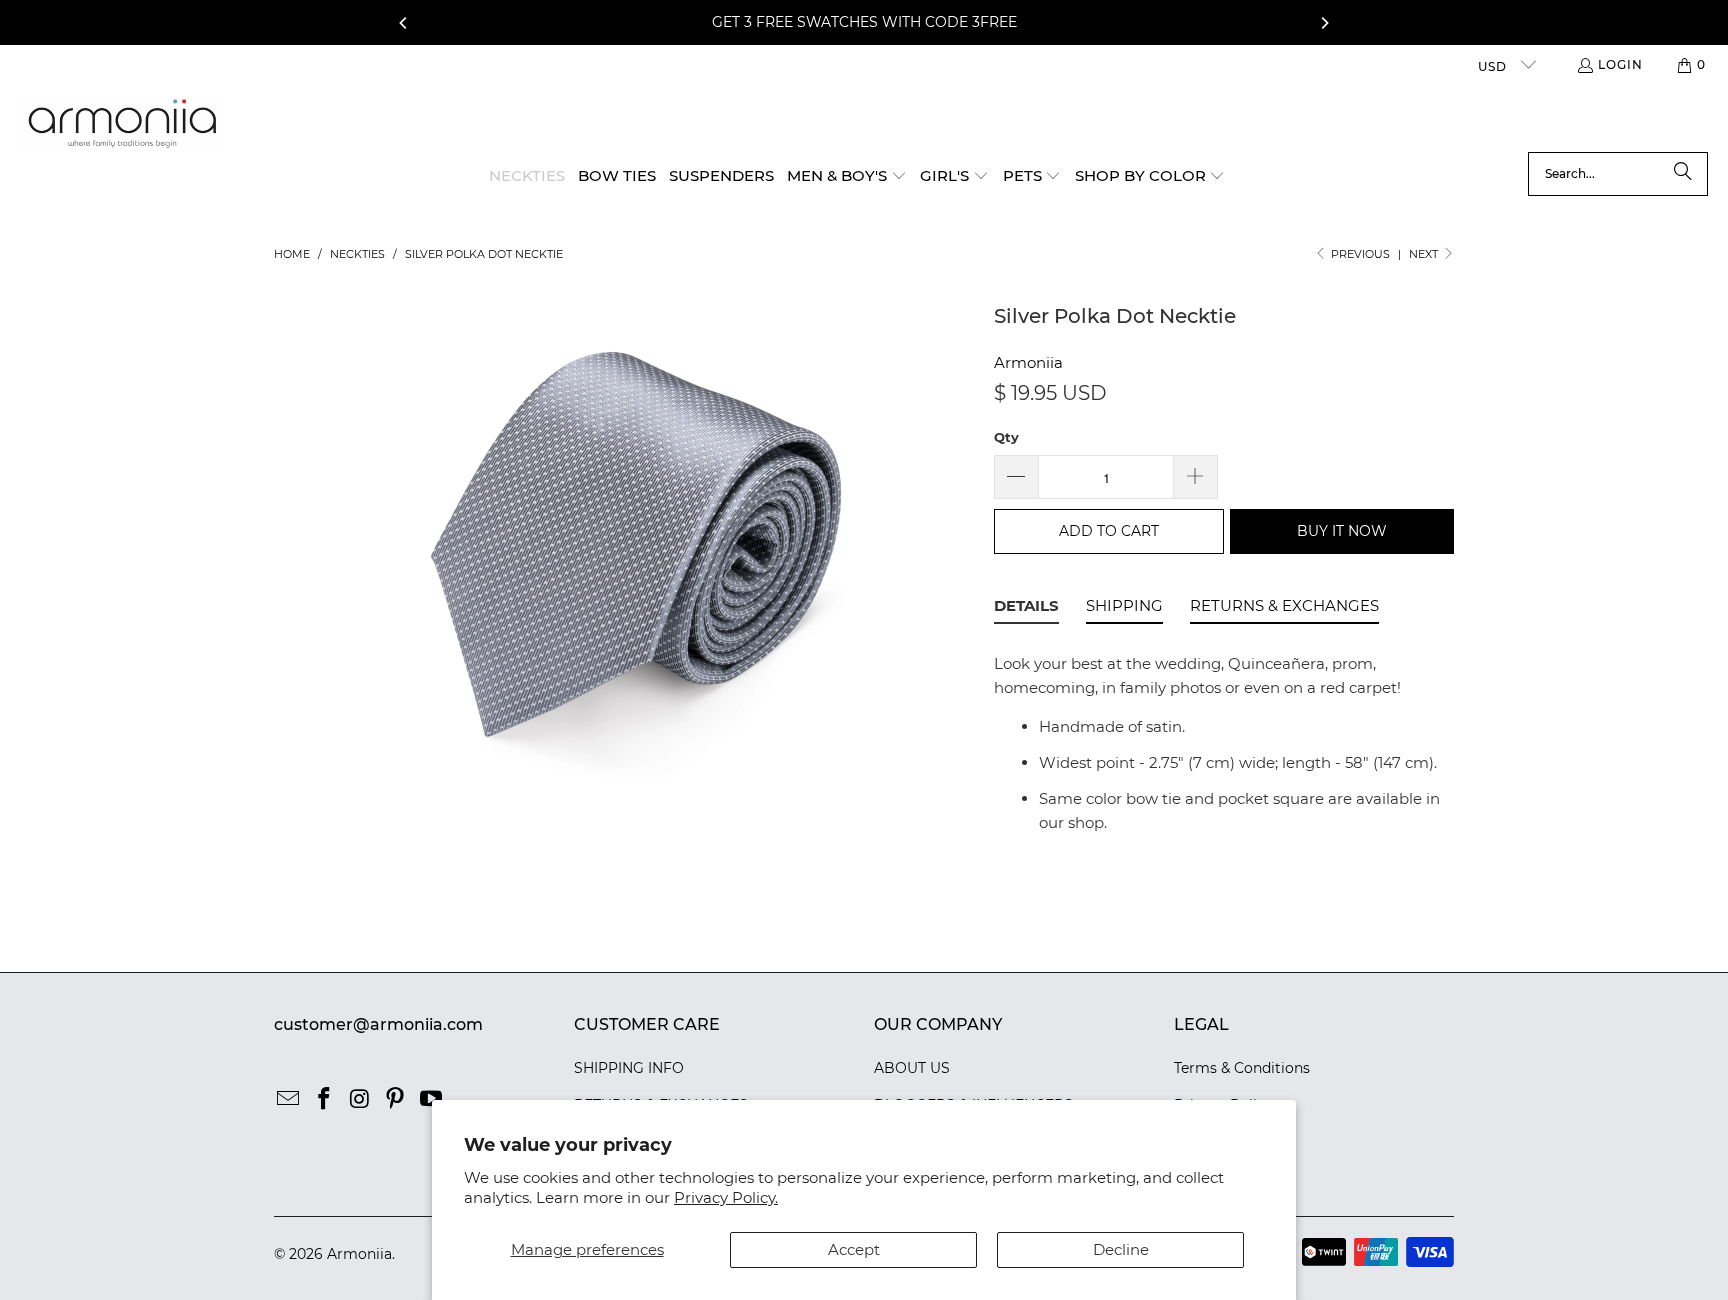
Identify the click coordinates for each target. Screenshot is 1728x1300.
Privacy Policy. (726, 1197)
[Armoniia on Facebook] (325, 1100)
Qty (1006, 437)
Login (1620, 64)
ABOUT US (912, 1068)
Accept (854, 1249)
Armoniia (1028, 362)
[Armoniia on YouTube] (432, 1100)
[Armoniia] (122, 123)
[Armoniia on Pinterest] (396, 1100)
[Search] (1683, 174)
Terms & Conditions (1242, 1068)
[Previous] (404, 23)
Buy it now (1342, 531)
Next (1425, 254)
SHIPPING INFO (629, 1068)
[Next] (1324, 23)
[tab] (1026, 609)
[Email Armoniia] (289, 1100)
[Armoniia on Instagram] (360, 1100)
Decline (1121, 1249)
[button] (847, 177)
